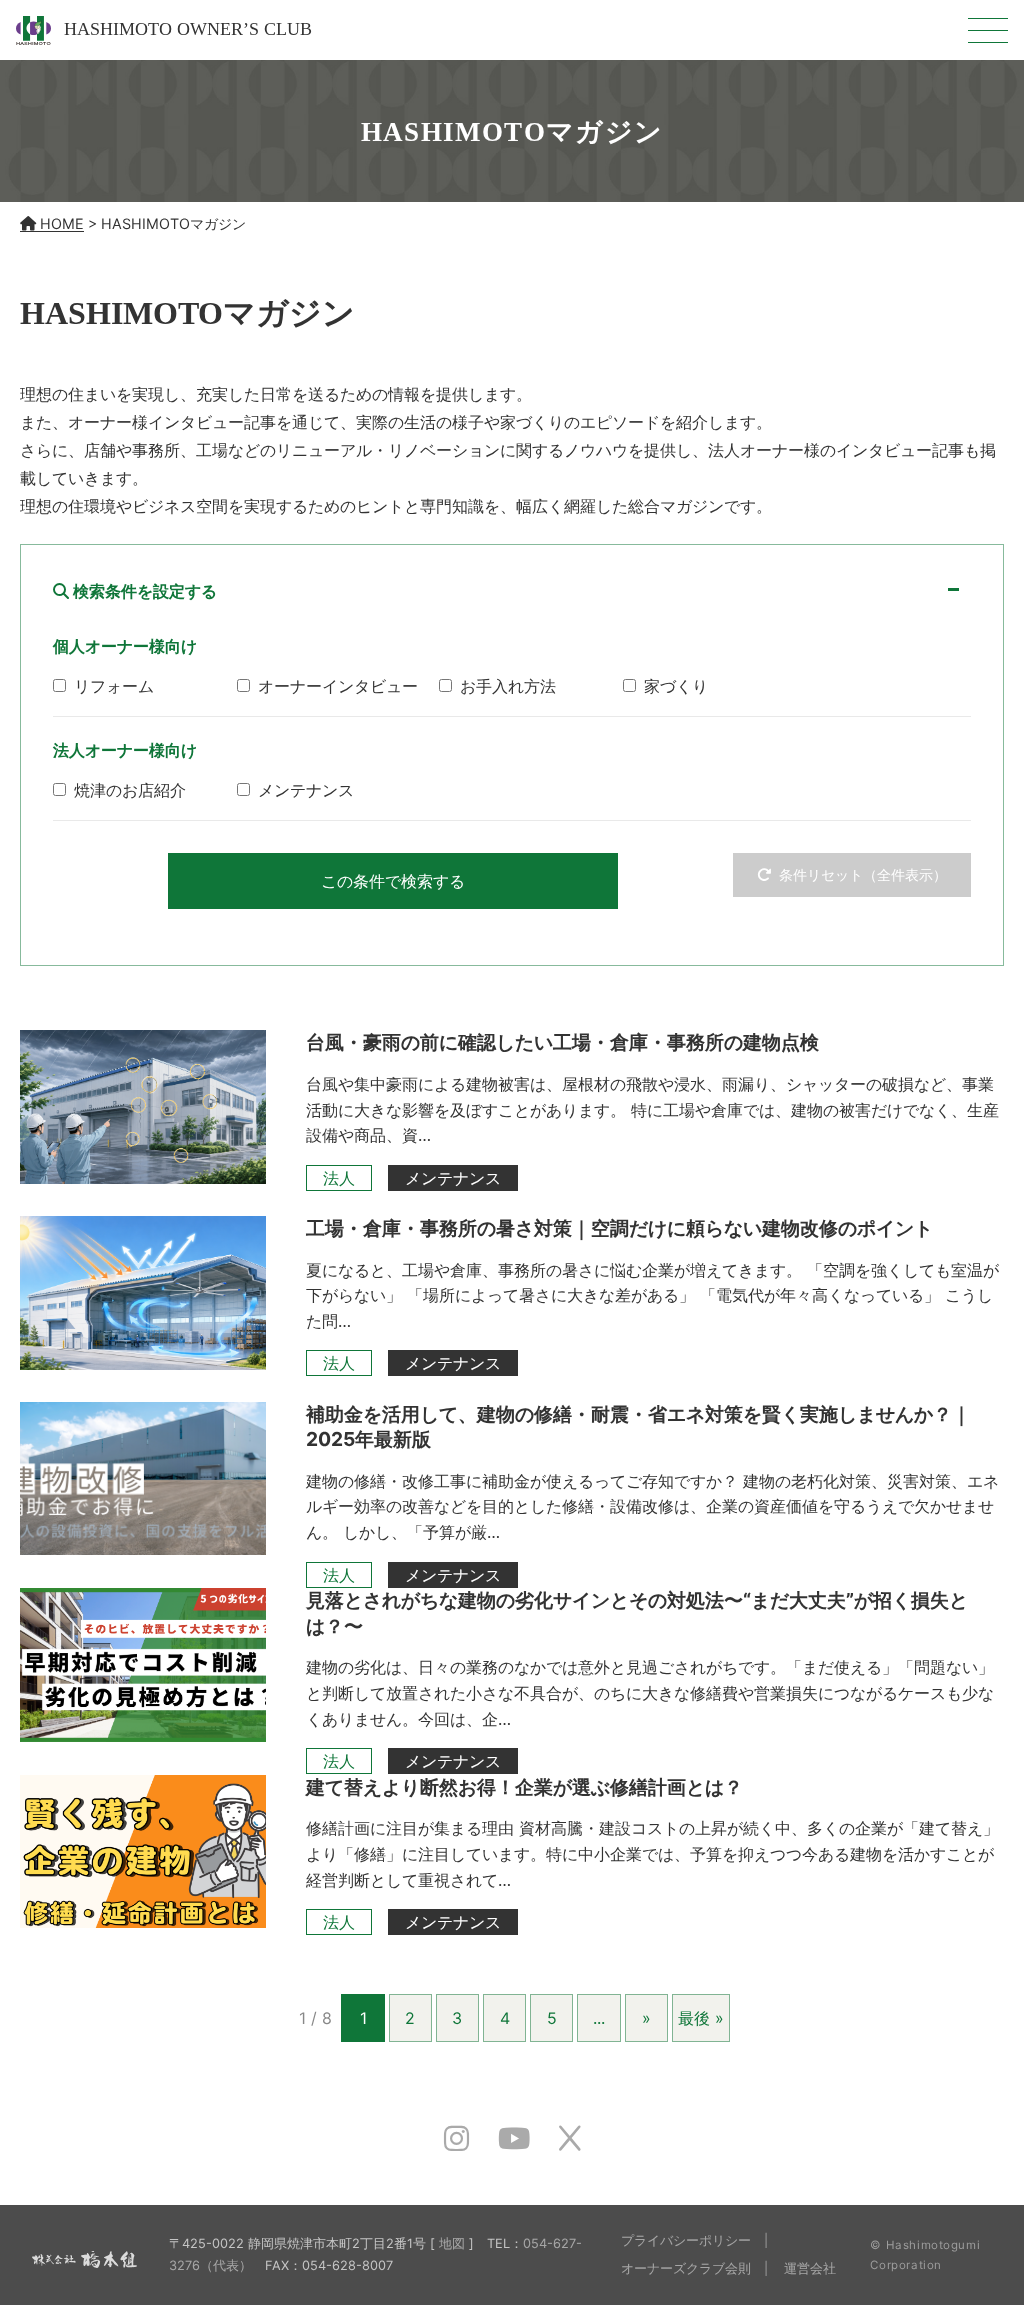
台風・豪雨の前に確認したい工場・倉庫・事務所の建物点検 (562, 1042)
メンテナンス (453, 1178)
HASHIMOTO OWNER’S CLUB (185, 29)
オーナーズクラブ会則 (686, 2268)
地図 (452, 2243)
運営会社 (810, 2268)
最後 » (701, 2018)
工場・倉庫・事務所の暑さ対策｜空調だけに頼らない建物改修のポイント (619, 1228)
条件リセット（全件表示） (863, 874)
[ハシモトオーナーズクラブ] (84, 2254)
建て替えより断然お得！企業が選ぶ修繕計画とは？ (524, 1787)
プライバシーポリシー (686, 2240)
